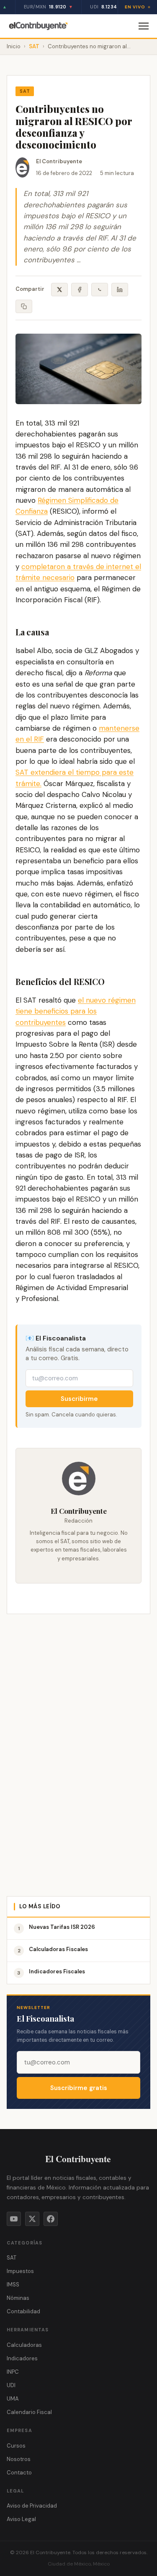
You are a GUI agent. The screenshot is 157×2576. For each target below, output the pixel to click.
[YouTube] (14, 2219)
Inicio (14, 46)
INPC (13, 2372)
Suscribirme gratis (79, 2088)
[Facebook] (51, 2219)
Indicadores (22, 2358)
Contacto (19, 2473)
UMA (13, 2399)
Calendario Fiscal (29, 2412)
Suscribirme (79, 1399)
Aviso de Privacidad (32, 2506)
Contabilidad (23, 2311)
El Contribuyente (59, 161)
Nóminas (18, 2298)
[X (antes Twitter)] (32, 2219)
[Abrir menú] (144, 26)
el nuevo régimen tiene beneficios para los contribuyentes (76, 1011)
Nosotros (19, 2459)
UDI (11, 2385)
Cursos (16, 2446)
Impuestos (20, 2271)
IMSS (13, 2285)
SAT (34, 46)
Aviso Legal (21, 2519)
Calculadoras (24, 2345)
